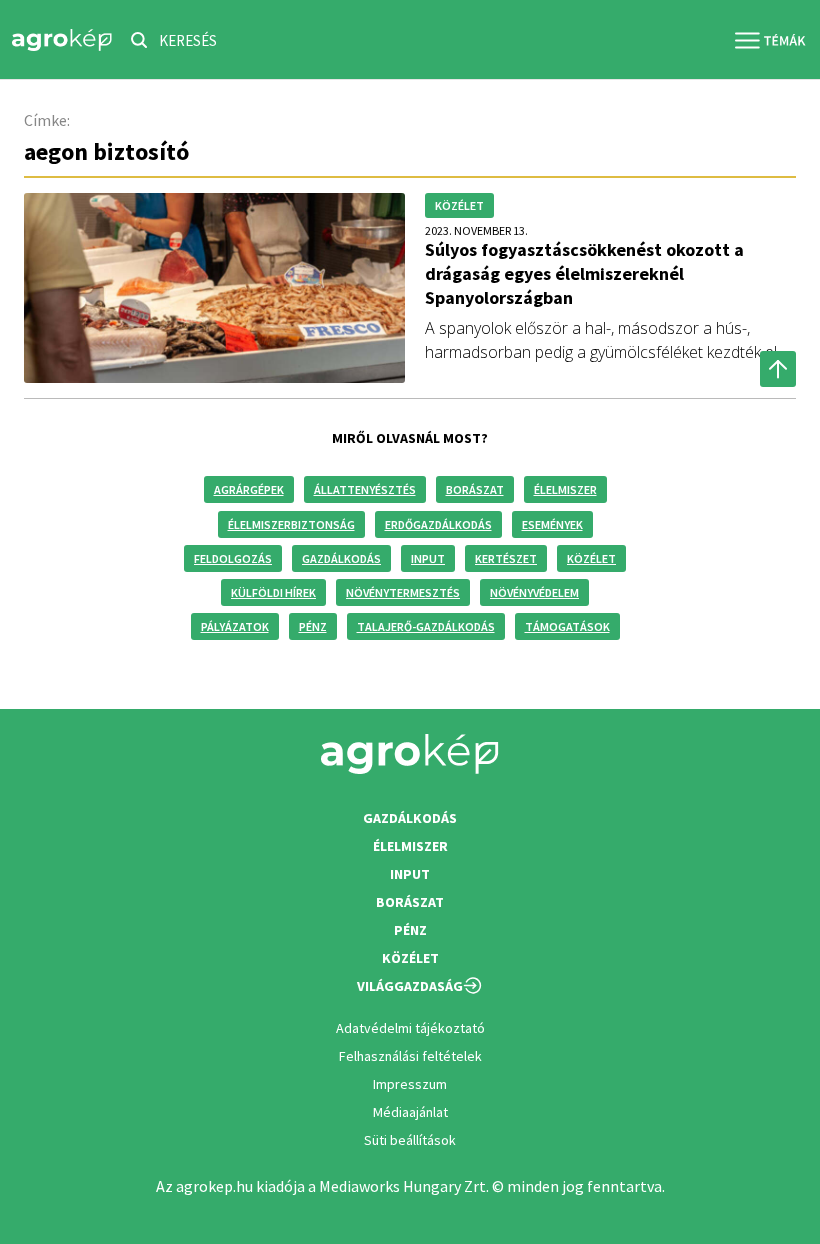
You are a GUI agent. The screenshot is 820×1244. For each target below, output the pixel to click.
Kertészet (506, 558)
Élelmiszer (565, 489)
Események (552, 524)
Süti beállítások (410, 1140)
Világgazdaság (410, 986)
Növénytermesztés (403, 592)
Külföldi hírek (273, 592)
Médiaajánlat (410, 1112)
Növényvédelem (534, 592)
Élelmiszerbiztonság (291, 524)
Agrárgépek (249, 489)
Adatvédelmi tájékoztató (410, 1028)
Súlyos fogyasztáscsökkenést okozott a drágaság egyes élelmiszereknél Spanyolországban (584, 273)
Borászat (475, 489)
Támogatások (567, 626)
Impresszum (410, 1084)
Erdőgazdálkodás (438, 524)
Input (428, 558)
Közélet (591, 558)
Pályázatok (235, 626)
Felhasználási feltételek (410, 1056)
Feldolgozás (233, 558)
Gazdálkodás (341, 558)
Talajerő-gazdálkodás (426, 626)
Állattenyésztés (365, 489)
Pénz (313, 626)
